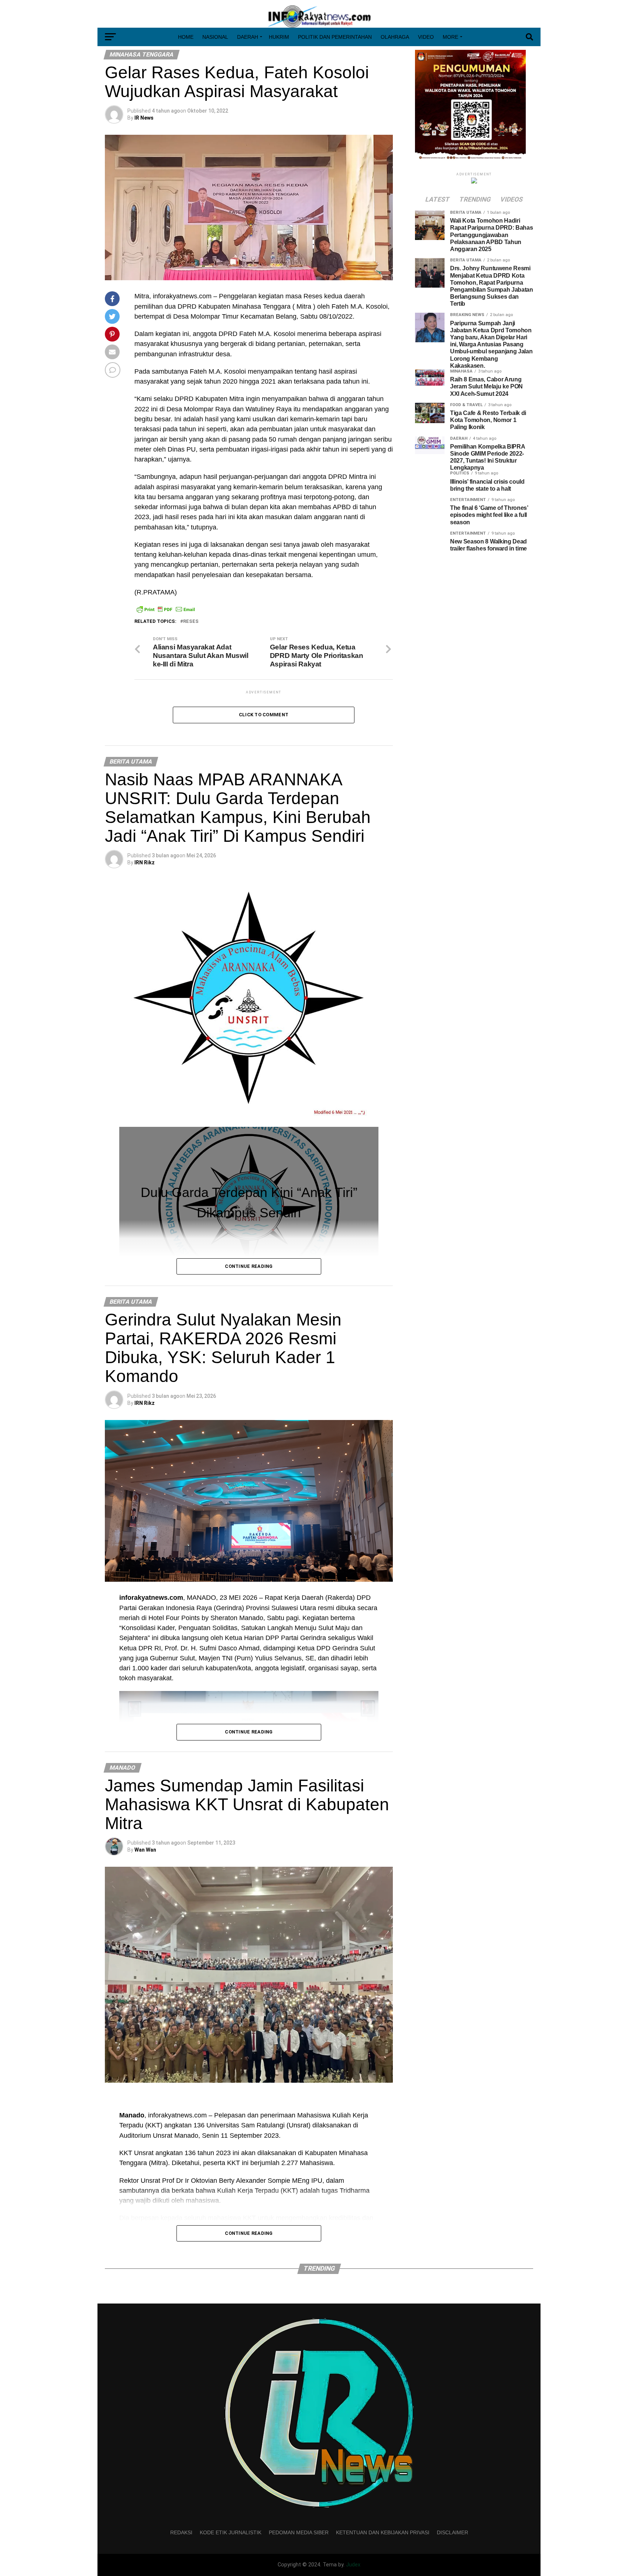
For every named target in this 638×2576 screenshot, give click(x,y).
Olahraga (395, 37)
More (450, 37)
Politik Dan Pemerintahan (335, 37)
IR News (144, 118)
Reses (191, 622)
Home (186, 37)
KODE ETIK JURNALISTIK (231, 2532)
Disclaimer (452, 2532)
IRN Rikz (145, 862)
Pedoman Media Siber (299, 2532)
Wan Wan (145, 1850)
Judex (353, 2565)
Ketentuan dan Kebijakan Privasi (383, 2532)
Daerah (248, 37)
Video (426, 37)
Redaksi (181, 2532)
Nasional (215, 37)
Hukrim (279, 37)
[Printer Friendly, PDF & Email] (166, 609)
